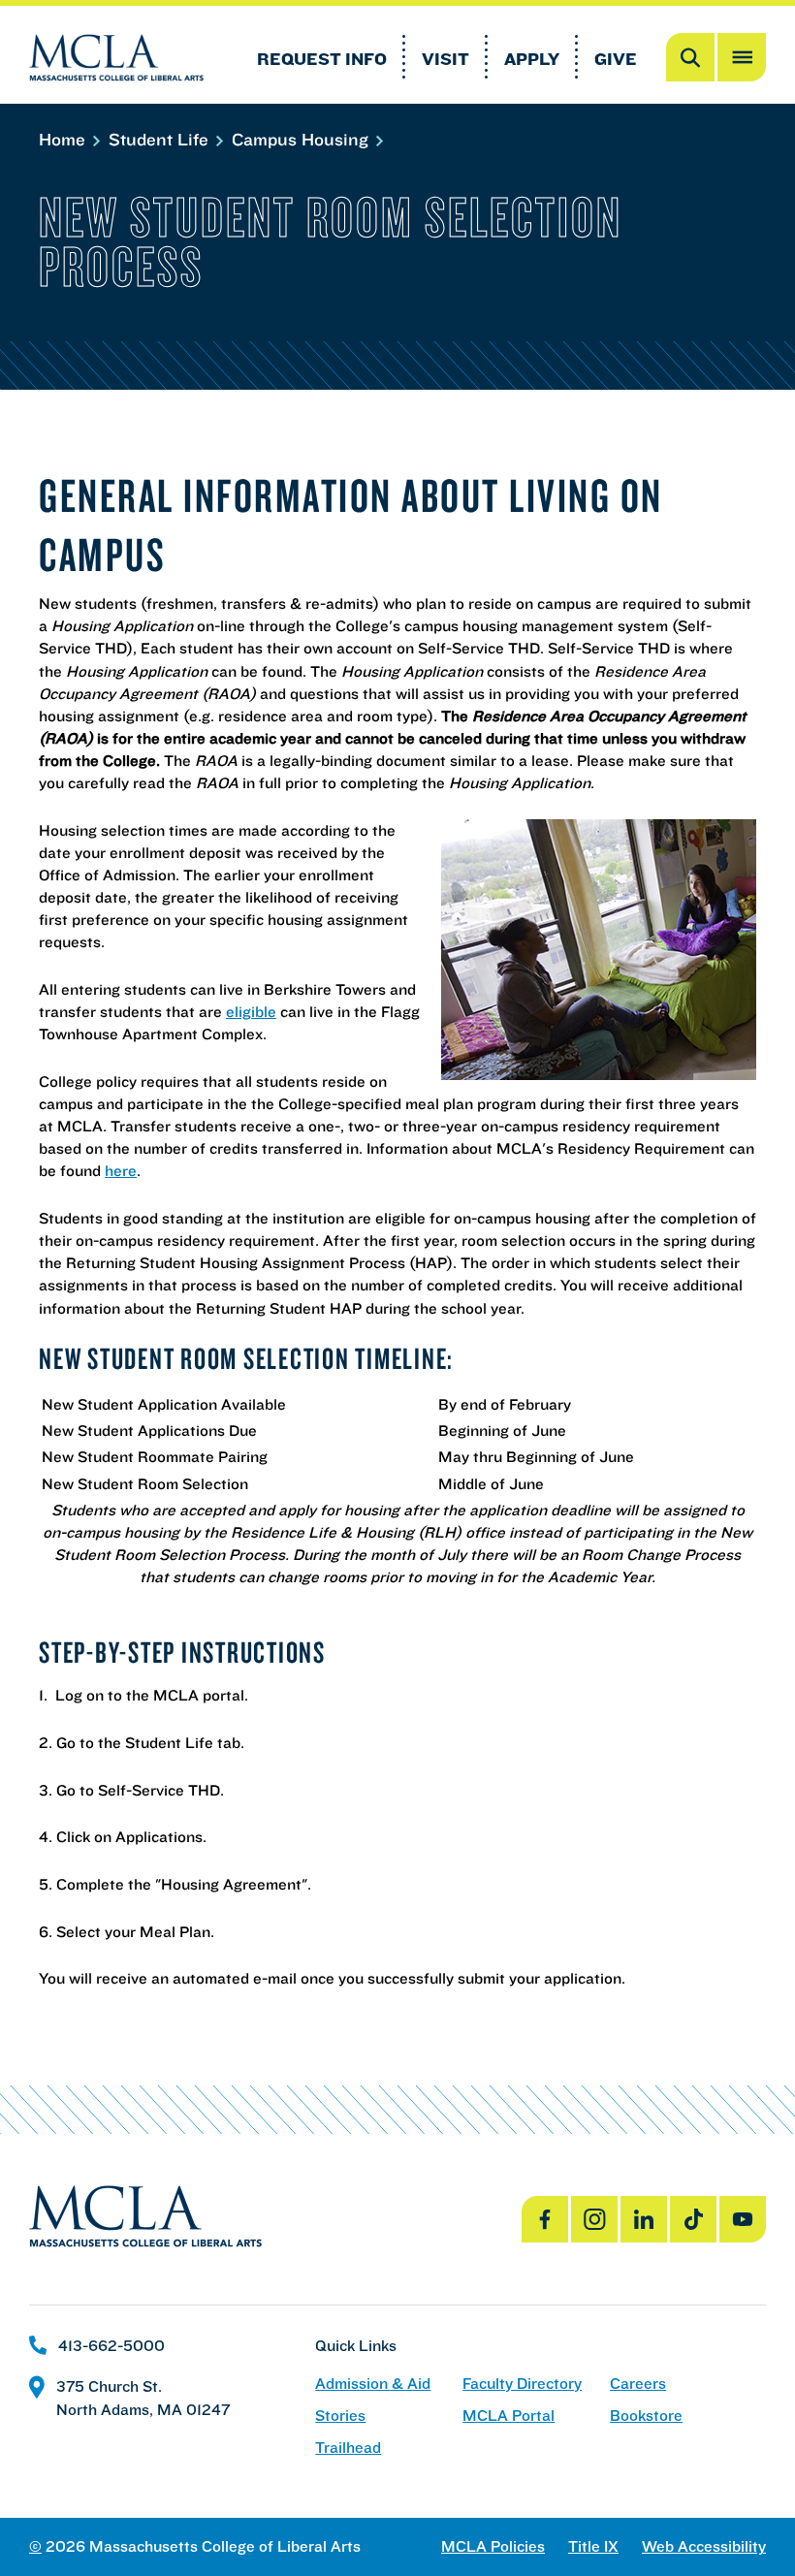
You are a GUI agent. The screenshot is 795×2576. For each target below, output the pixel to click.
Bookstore (646, 2416)
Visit (445, 59)
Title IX (593, 2546)
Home (64, 139)
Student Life (161, 139)
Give (616, 59)
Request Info (322, 59)
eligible (251, 1011)
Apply (532, 59)
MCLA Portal (509, 2416)
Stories (340, 2416)
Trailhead (348, 2448)
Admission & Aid (373, 2384)
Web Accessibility (704, 2546)
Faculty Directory (522, 2384)
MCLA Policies (493, 2546)
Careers (638, 2384)
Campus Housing (302, 139)
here (121, 1170)
